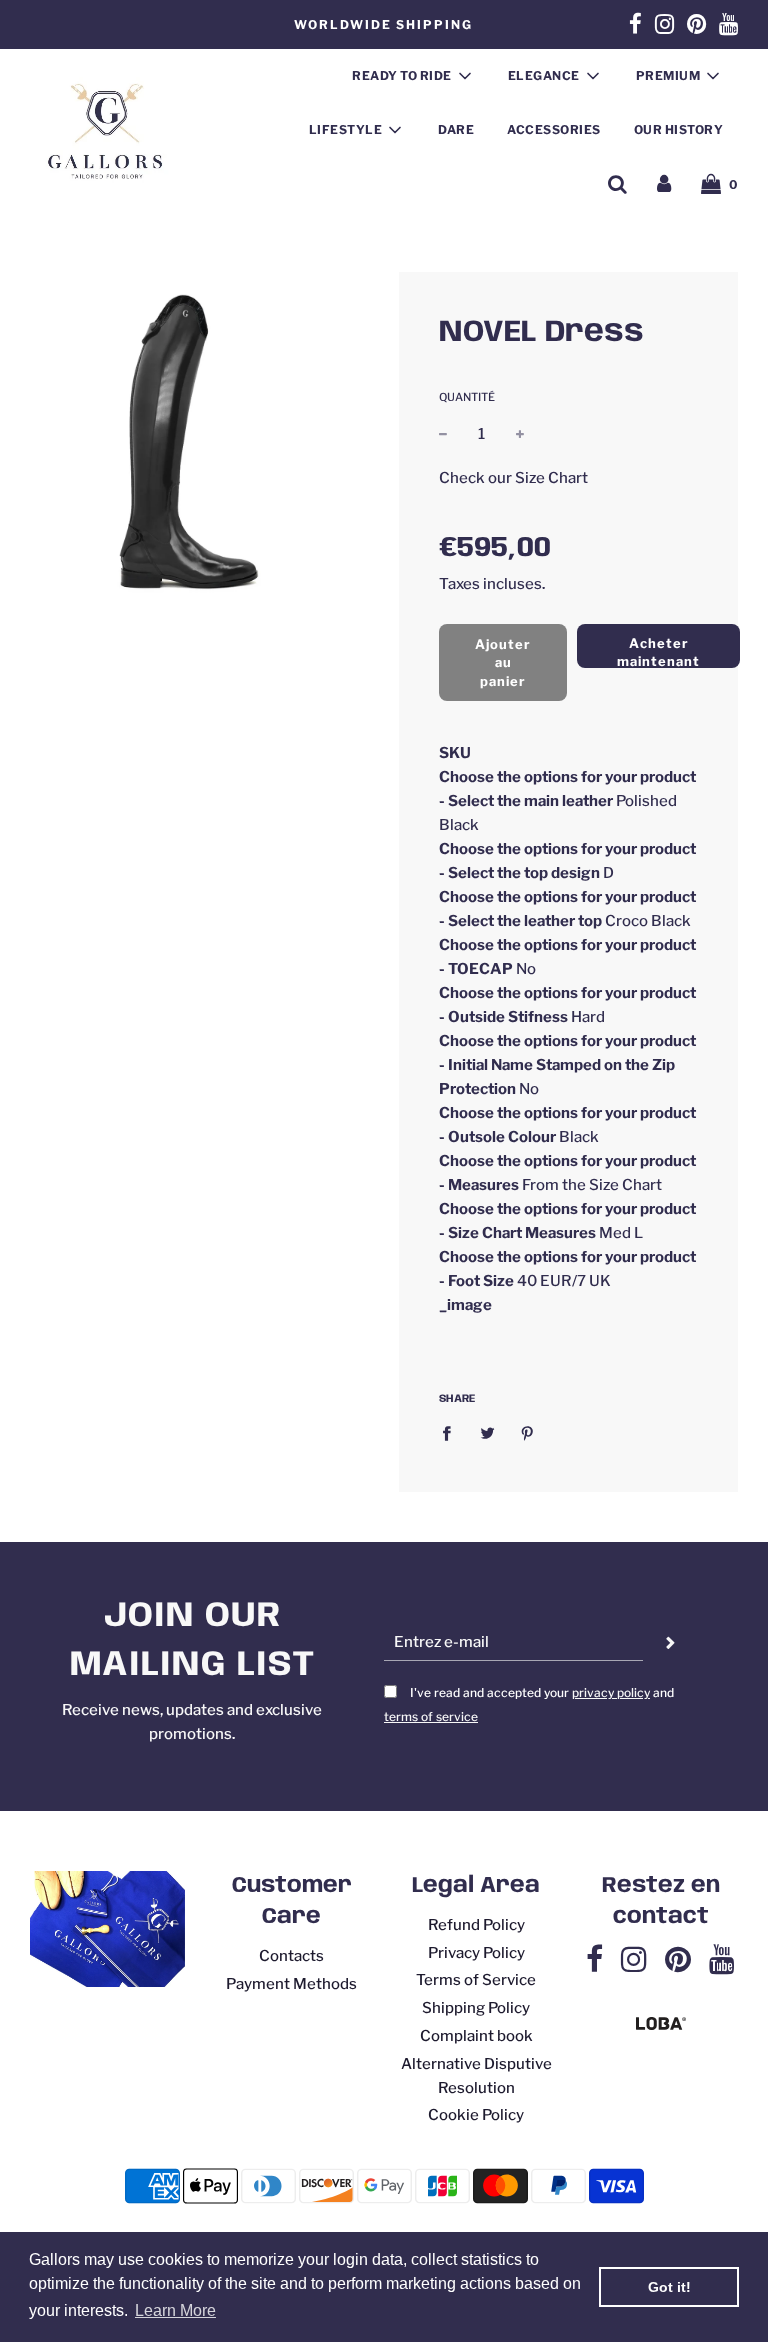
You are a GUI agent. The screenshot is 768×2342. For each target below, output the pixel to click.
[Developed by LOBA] (661, 2025)
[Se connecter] (664, 184)
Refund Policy (476, 1925)
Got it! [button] (669, 2287)
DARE (456, 129)
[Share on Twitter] (487, 1432)
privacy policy (611, 1692)
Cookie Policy (476, 2115)
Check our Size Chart (513, 478)
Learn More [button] (175, 2310)
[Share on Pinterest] (528, 1432)
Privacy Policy (476, 1953)
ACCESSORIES (554, 129)
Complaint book (476, 2036)
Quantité (467, 397)
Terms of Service (476, 1980)
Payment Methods (291, 1984)
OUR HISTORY (679, 129)
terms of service (431, 1716)
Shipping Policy (476, 2008)
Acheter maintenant (658, 651)
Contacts (291, 1956)
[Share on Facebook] (452, 1432)
